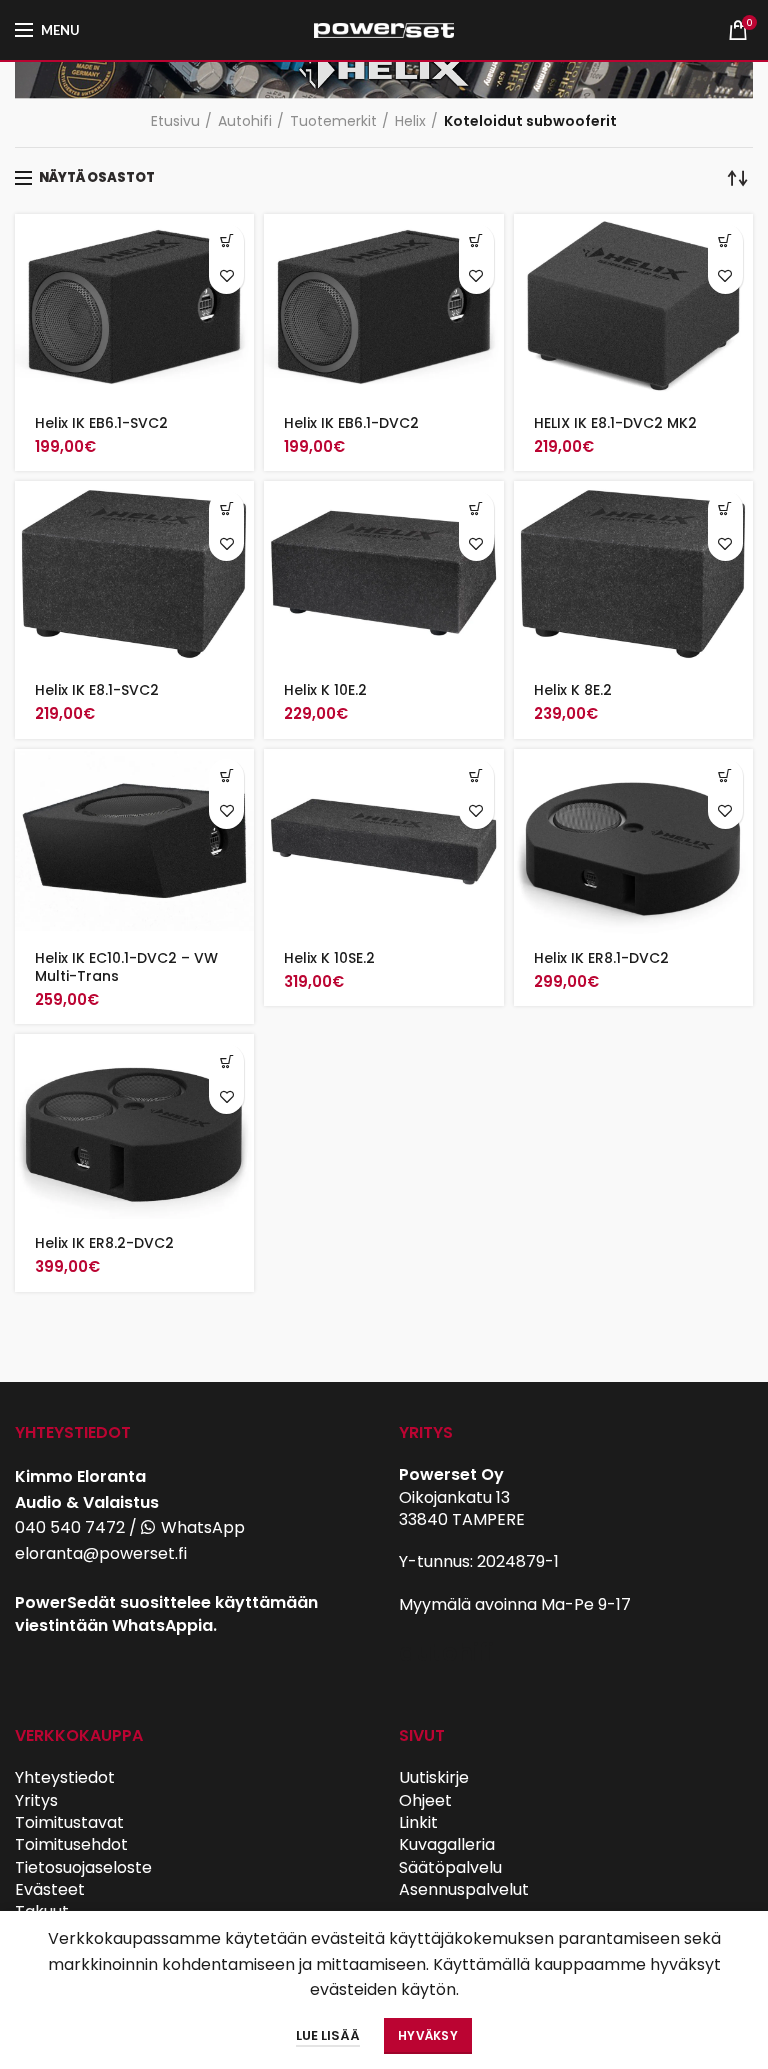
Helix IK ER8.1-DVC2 (601, 958)
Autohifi (245, 121)
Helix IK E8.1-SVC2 (97, 690)
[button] (226, 241)
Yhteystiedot (65, 1777)
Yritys (36, 1800)
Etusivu (175, 121)
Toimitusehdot (71, 1844)
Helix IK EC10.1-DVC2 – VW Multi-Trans (126, 967)
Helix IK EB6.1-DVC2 (351, 423)
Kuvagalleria (447, 1844)
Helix (410, 121)
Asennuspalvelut (464, 1889)
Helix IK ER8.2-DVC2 (104, 1243)
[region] (384, 73)
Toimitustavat (69, 1822)
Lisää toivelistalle (226, 276)
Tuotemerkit (333, 121)
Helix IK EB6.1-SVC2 (101, 423)
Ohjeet (425, 1800)
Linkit (418, 1822)
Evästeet (50, 1889)
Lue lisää (328, 2035)
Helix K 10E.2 (325, 690)
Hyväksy (428, 2035)
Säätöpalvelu (450, 1867)
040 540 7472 (70, 1527)
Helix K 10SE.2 (329, 958)
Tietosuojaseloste (83, 1867)
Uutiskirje (434, 1777)
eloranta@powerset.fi (101, 1553)
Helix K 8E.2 (573, 690)
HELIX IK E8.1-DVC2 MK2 (615, 423)
